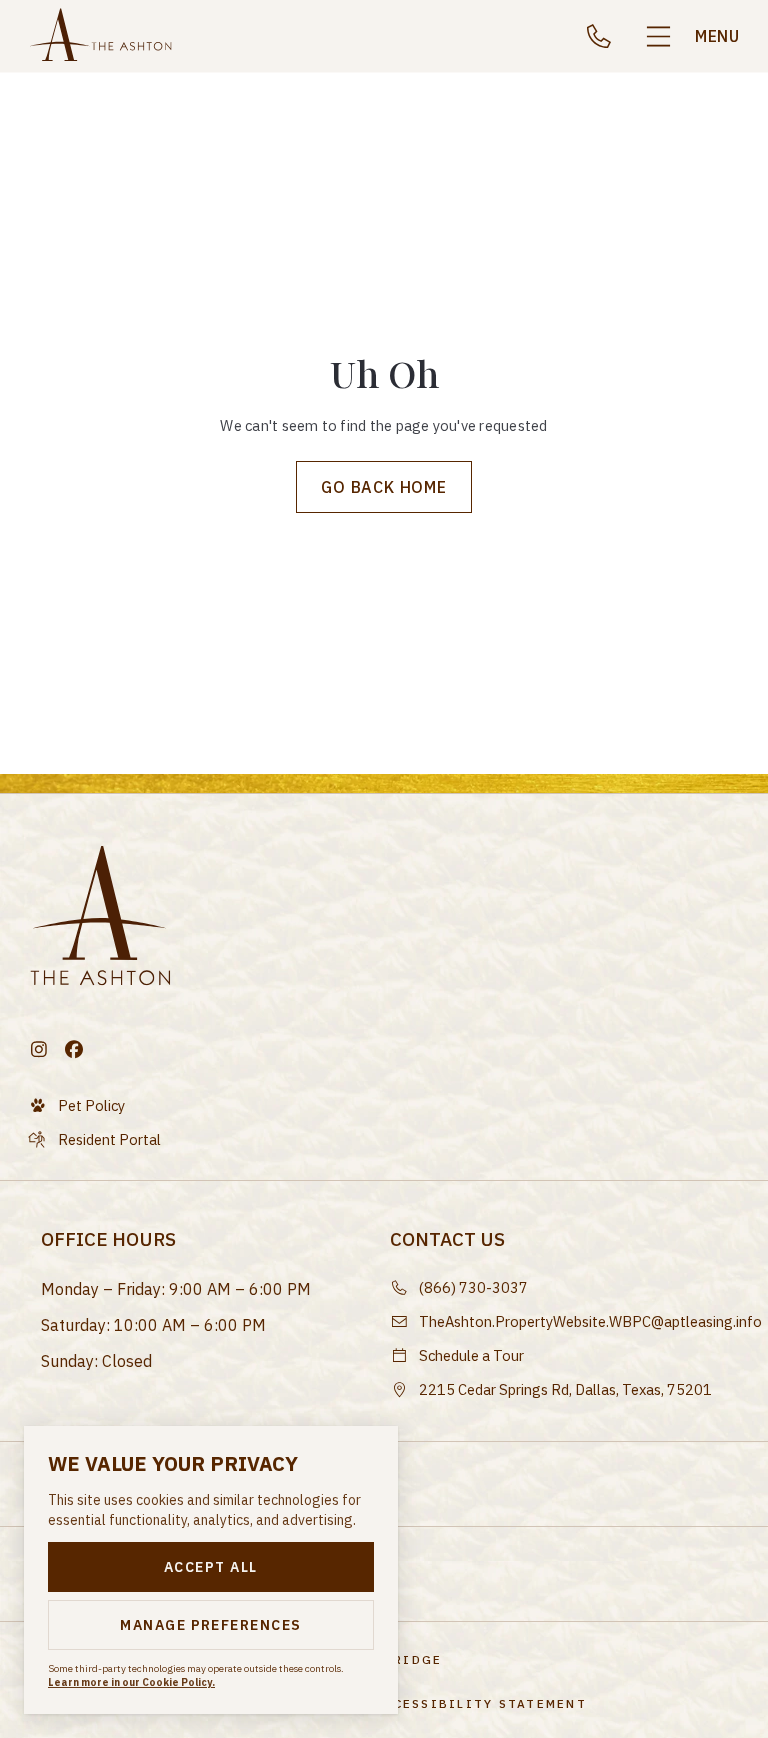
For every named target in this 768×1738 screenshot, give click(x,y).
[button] (690, 36)
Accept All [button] (211, 1567)
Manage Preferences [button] (211, 1625)
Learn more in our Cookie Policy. (131, 1682)
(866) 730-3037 (606, 36)
